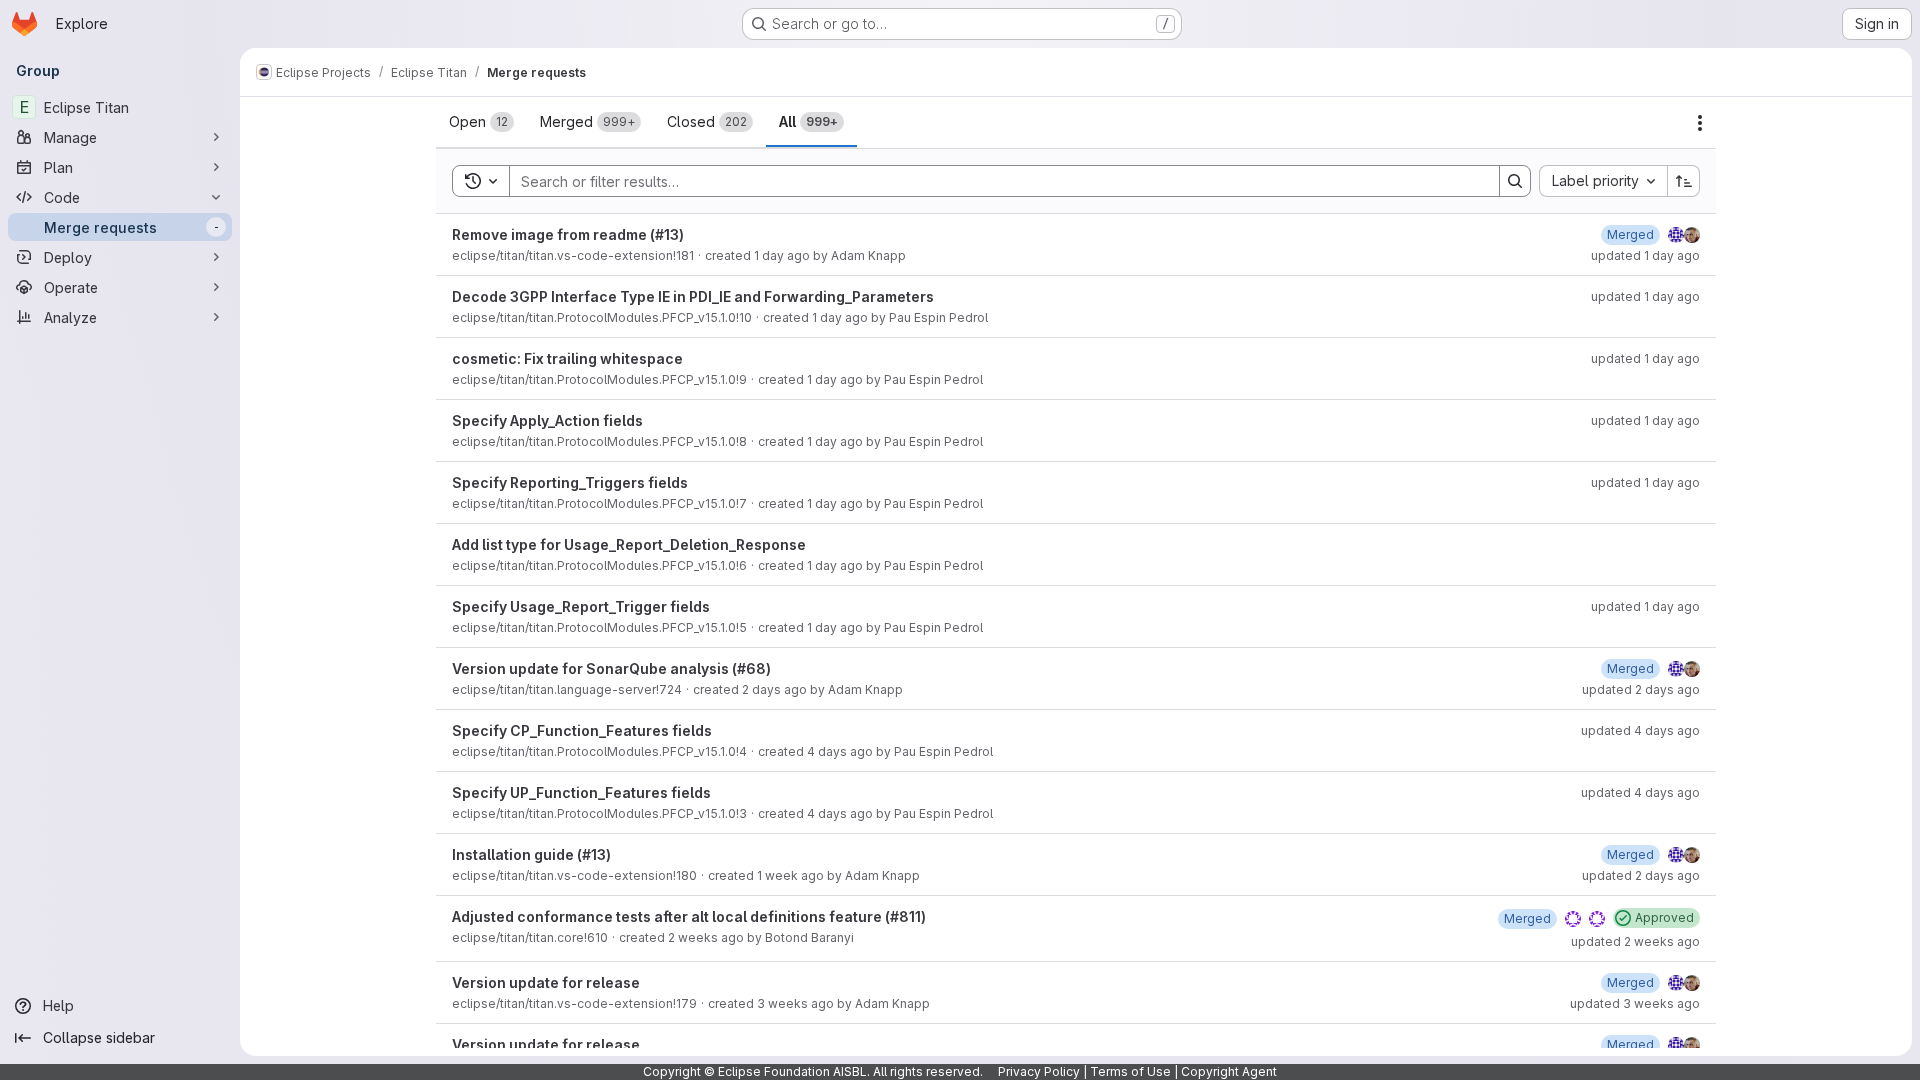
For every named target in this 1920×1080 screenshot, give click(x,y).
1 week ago (790, 875)
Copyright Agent (1229, 1071)
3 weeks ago (795, 1003)
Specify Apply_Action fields (547, 420)
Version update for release (546, 982)
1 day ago (782, 255)
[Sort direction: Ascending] (1684, 181)
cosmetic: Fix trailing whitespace (567, 358)
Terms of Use (1130, 1071)
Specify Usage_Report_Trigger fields (581, 606)
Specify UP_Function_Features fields (581, 792)
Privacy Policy (1039, 1071)
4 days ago (840, 751)
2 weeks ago (706, 937)
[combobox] (1603, 181)
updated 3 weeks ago (1635, 1003)
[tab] (481, 122)
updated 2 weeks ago (1635, 941)
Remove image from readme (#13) (568, 234)
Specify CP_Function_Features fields (582, 730)
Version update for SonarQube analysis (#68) (611, 668)
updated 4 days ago (1640, 730)
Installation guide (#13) (531, 854)
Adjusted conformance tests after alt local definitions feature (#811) (689, 916)
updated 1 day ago (1645, 255)
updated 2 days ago (1641, 689)
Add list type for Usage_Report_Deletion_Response (629, 544)
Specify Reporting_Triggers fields (570, 482)
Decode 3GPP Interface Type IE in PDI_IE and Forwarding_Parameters (693, 296)
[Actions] (1700, 123)
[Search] (1515, 181)
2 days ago (774, 689)
